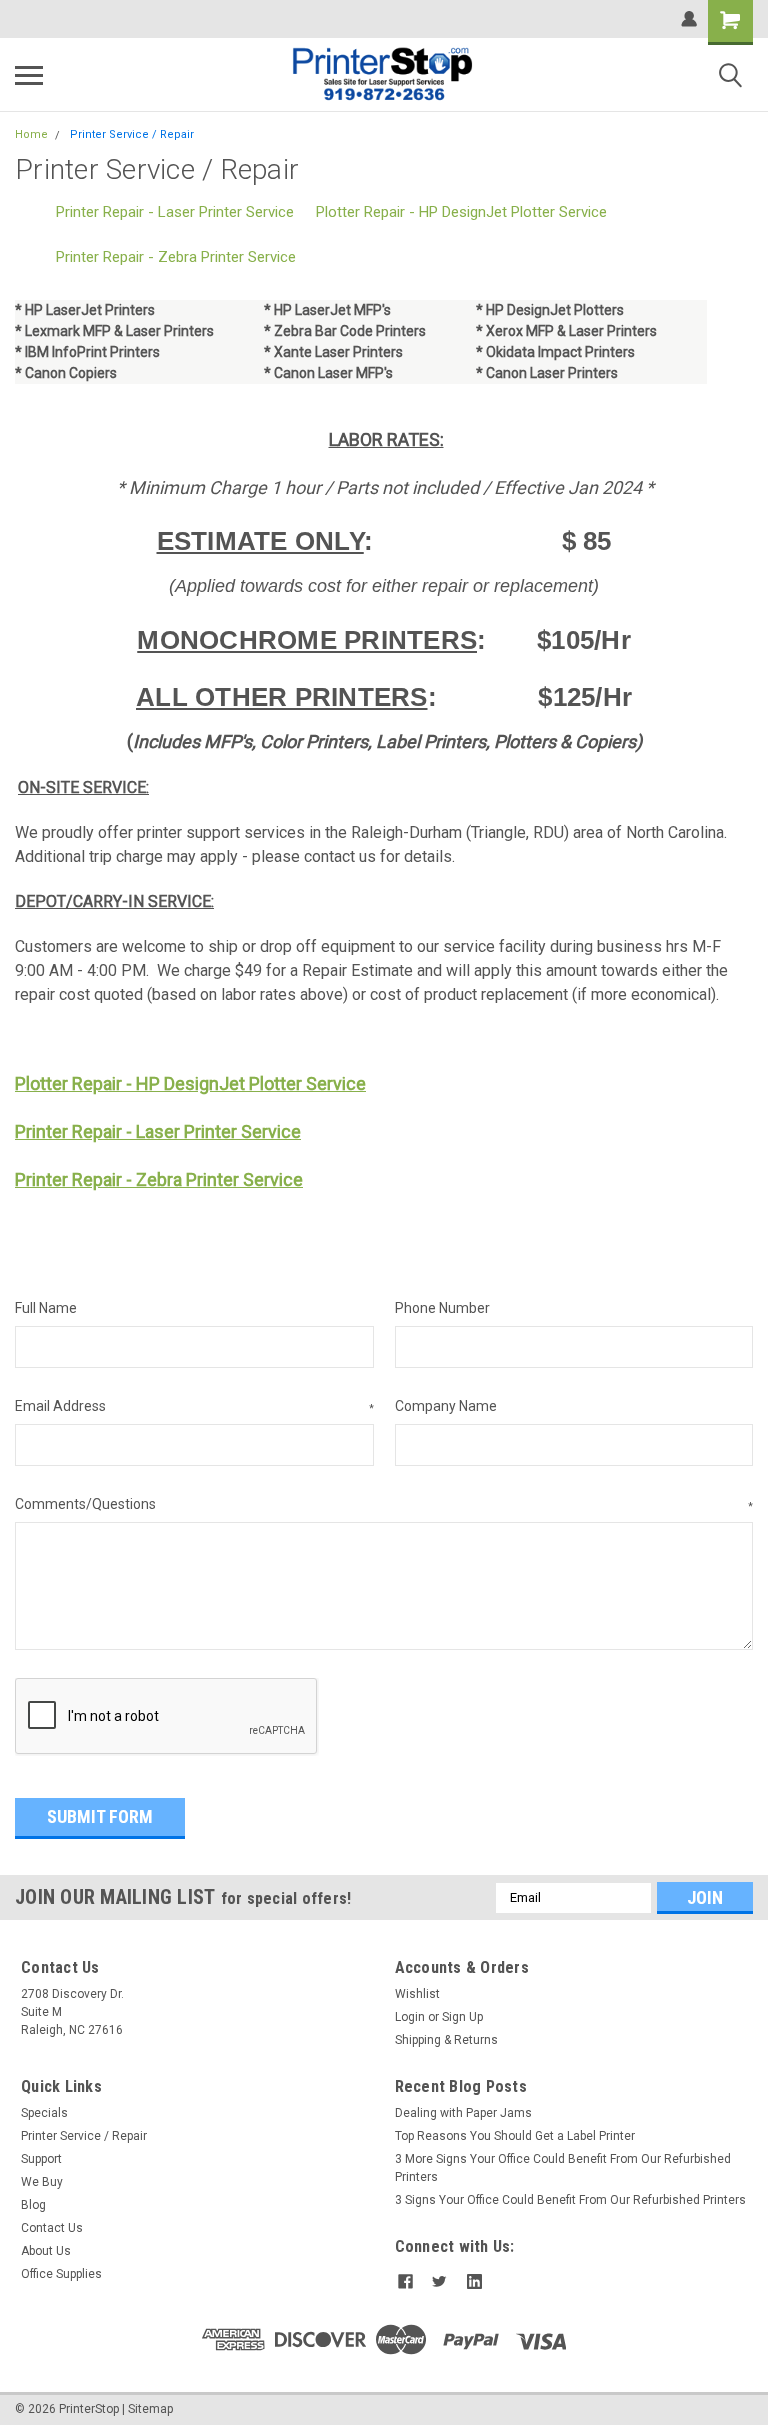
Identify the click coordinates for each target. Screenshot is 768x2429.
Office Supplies (61, 2274)
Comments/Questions (384, 1504)
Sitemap (150, 2409)
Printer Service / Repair (132, 134)
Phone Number (442, 1308)
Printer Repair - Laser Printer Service (175, 212)
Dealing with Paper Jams (463, 2113)
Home (31, 134)
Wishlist (417, 1994)
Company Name (446, 1406)
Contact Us (52, 2228)
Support (41, 2159)
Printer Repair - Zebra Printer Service (176, 257)
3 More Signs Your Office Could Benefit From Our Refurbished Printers (563, 2168)
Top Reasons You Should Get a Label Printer (515, 2136)
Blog (33, 2205)
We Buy (42, 2182)
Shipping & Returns (446, 2040)
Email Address (194, 1406)
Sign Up (462, 2017)
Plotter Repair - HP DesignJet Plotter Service (461, 212)
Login (410, 2017)
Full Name (46, 1308)
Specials (44, 2113)
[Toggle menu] (29, 75)
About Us (46, 2251)
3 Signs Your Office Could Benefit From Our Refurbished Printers (570, 2200)
